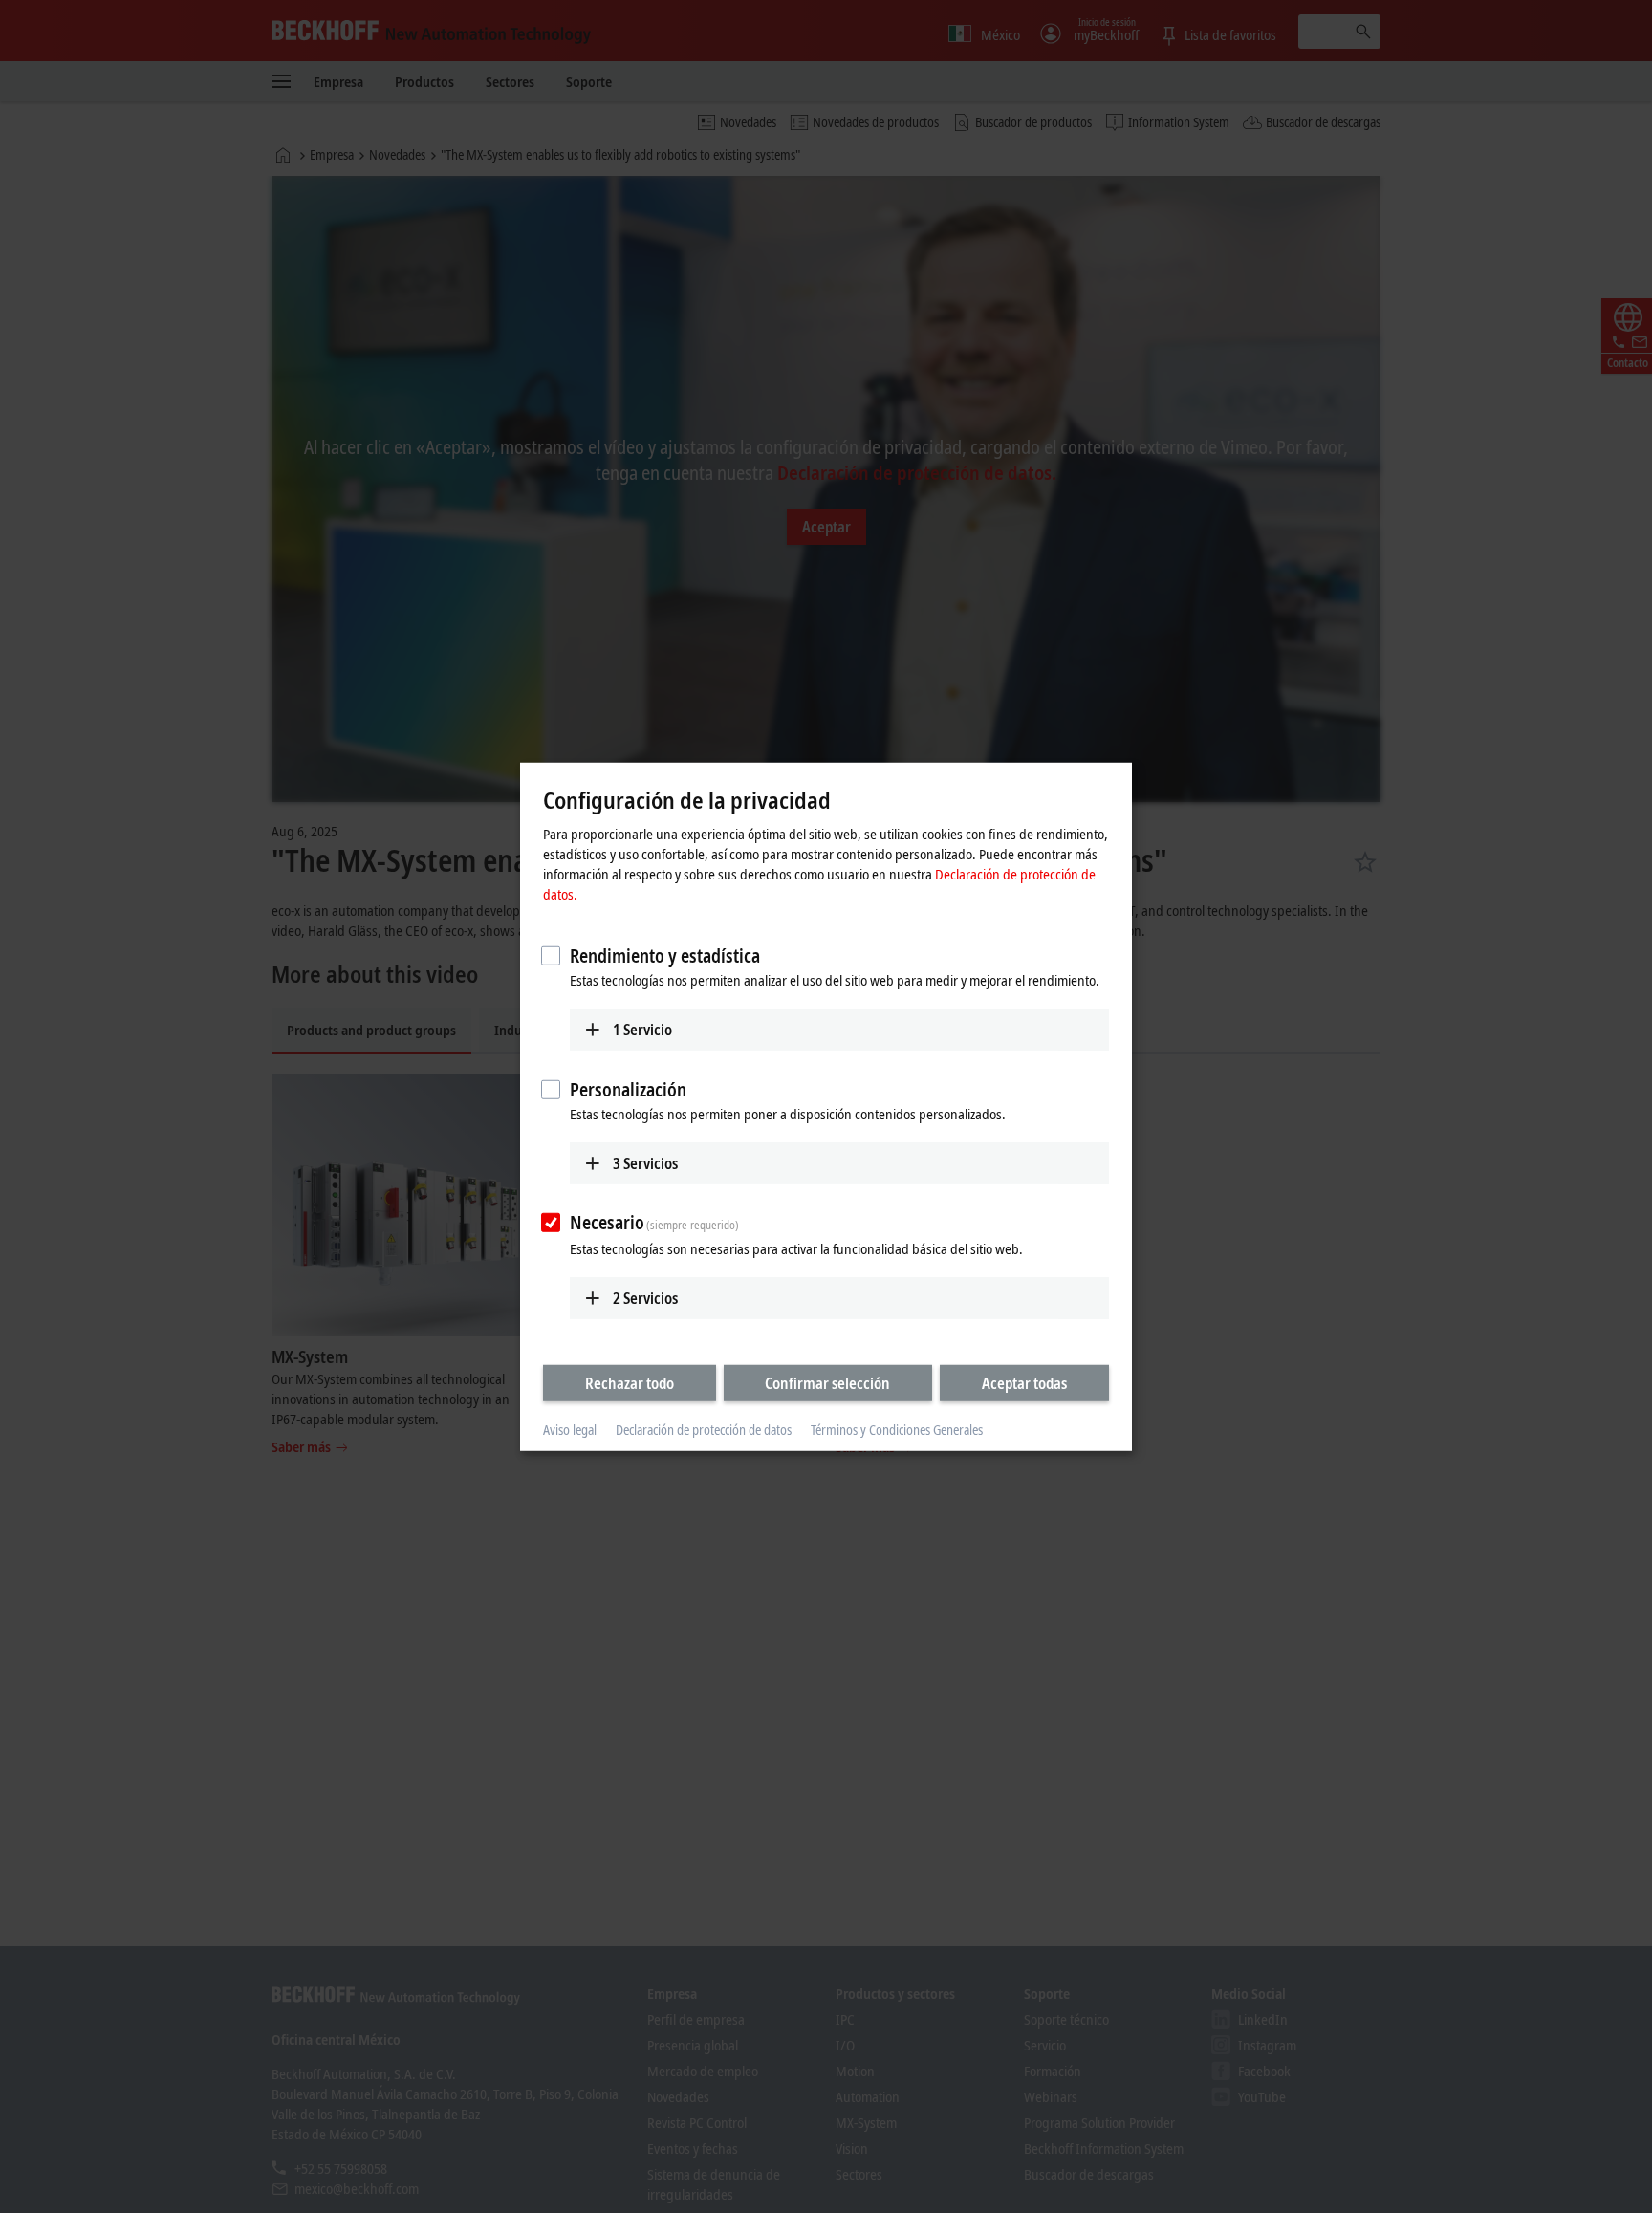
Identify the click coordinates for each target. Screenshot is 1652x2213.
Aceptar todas (1024, 1383)
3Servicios (645, 1162)
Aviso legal (570, 1430)
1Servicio (642, 1030)
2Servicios (645, 1298)
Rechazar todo (630, 1383)
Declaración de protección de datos (704, 1430)
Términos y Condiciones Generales (897, 1430)
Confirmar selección (827, 1383)
